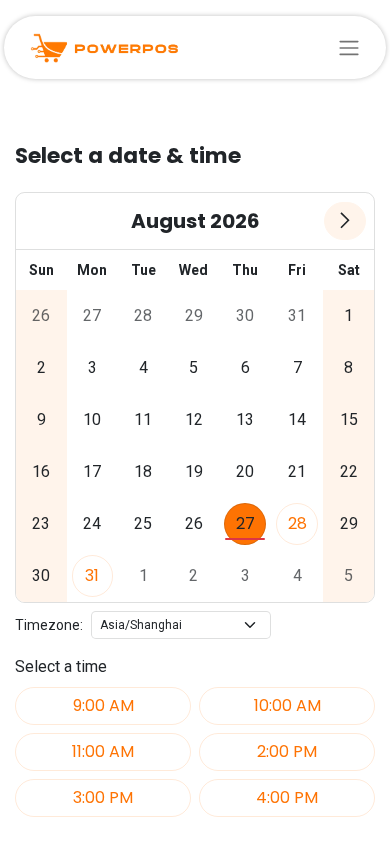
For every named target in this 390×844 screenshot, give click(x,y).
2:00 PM (287, 751)
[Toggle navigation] (349, 47)
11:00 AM (103, 751)
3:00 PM (103, 797)
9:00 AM (103, 705)
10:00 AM (287, 705)
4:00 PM (287, 797)
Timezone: (49, 625)
